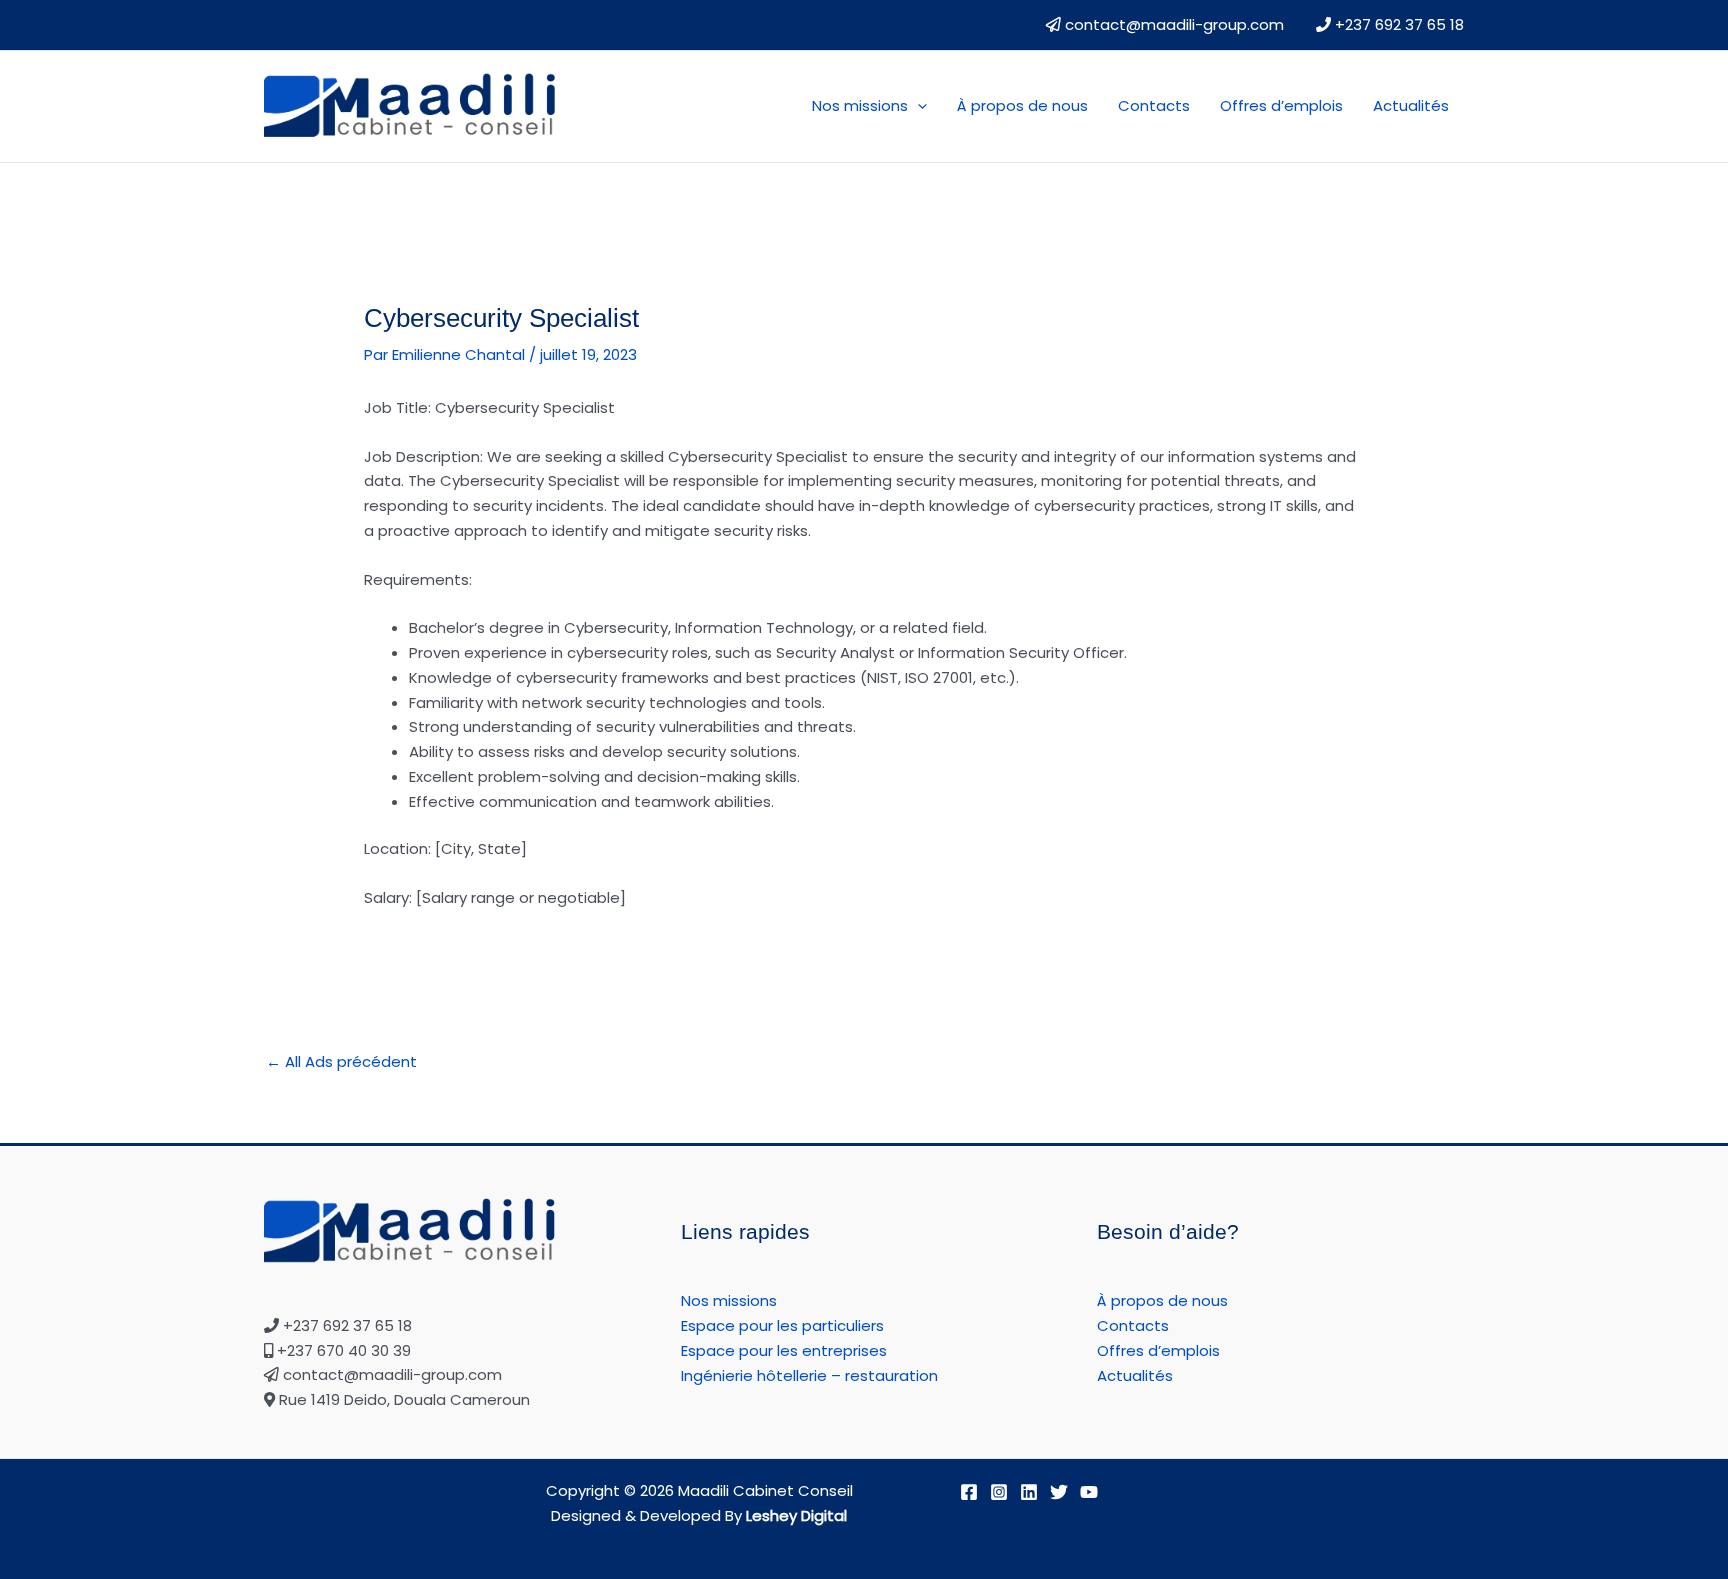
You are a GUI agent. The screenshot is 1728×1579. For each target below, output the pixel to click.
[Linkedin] (1029, 1492)
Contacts (1154, 105)
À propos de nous (1022, 105)
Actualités (1411, 105)
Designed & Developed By (699, 1515)
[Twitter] (1059, 1492)
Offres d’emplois (1281, 105)
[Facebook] (969, 1492)
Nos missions (860, 105)
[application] (917, 106)
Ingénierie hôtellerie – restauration (809, 1375)
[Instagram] (999, 1492)
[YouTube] (1089, 1492)
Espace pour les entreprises (784, 1350)
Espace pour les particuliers (782, 1325)
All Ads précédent (341, 1061)
